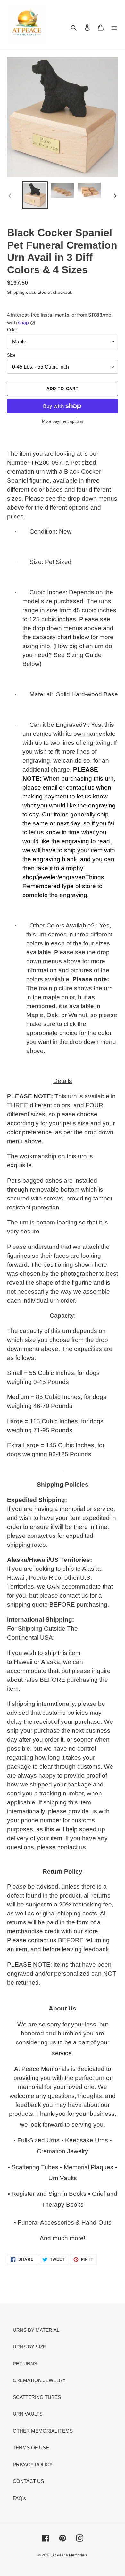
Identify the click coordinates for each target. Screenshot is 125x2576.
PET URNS (25, 2364)
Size (11, 355)
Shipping (16, 292)
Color (12, 330)
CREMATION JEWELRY (39, 2380)
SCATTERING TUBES (37, 2397)
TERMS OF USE (31, 2448)
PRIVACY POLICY (33, 2464)
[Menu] (114, 27)
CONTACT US (28, 2481)
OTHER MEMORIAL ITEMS (43, 2431)
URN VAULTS (28, 2414)
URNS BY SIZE (29, 2347)
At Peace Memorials (70, 2555)
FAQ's (19, 2498)
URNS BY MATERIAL (36, 2330)
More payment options (63, 421)
